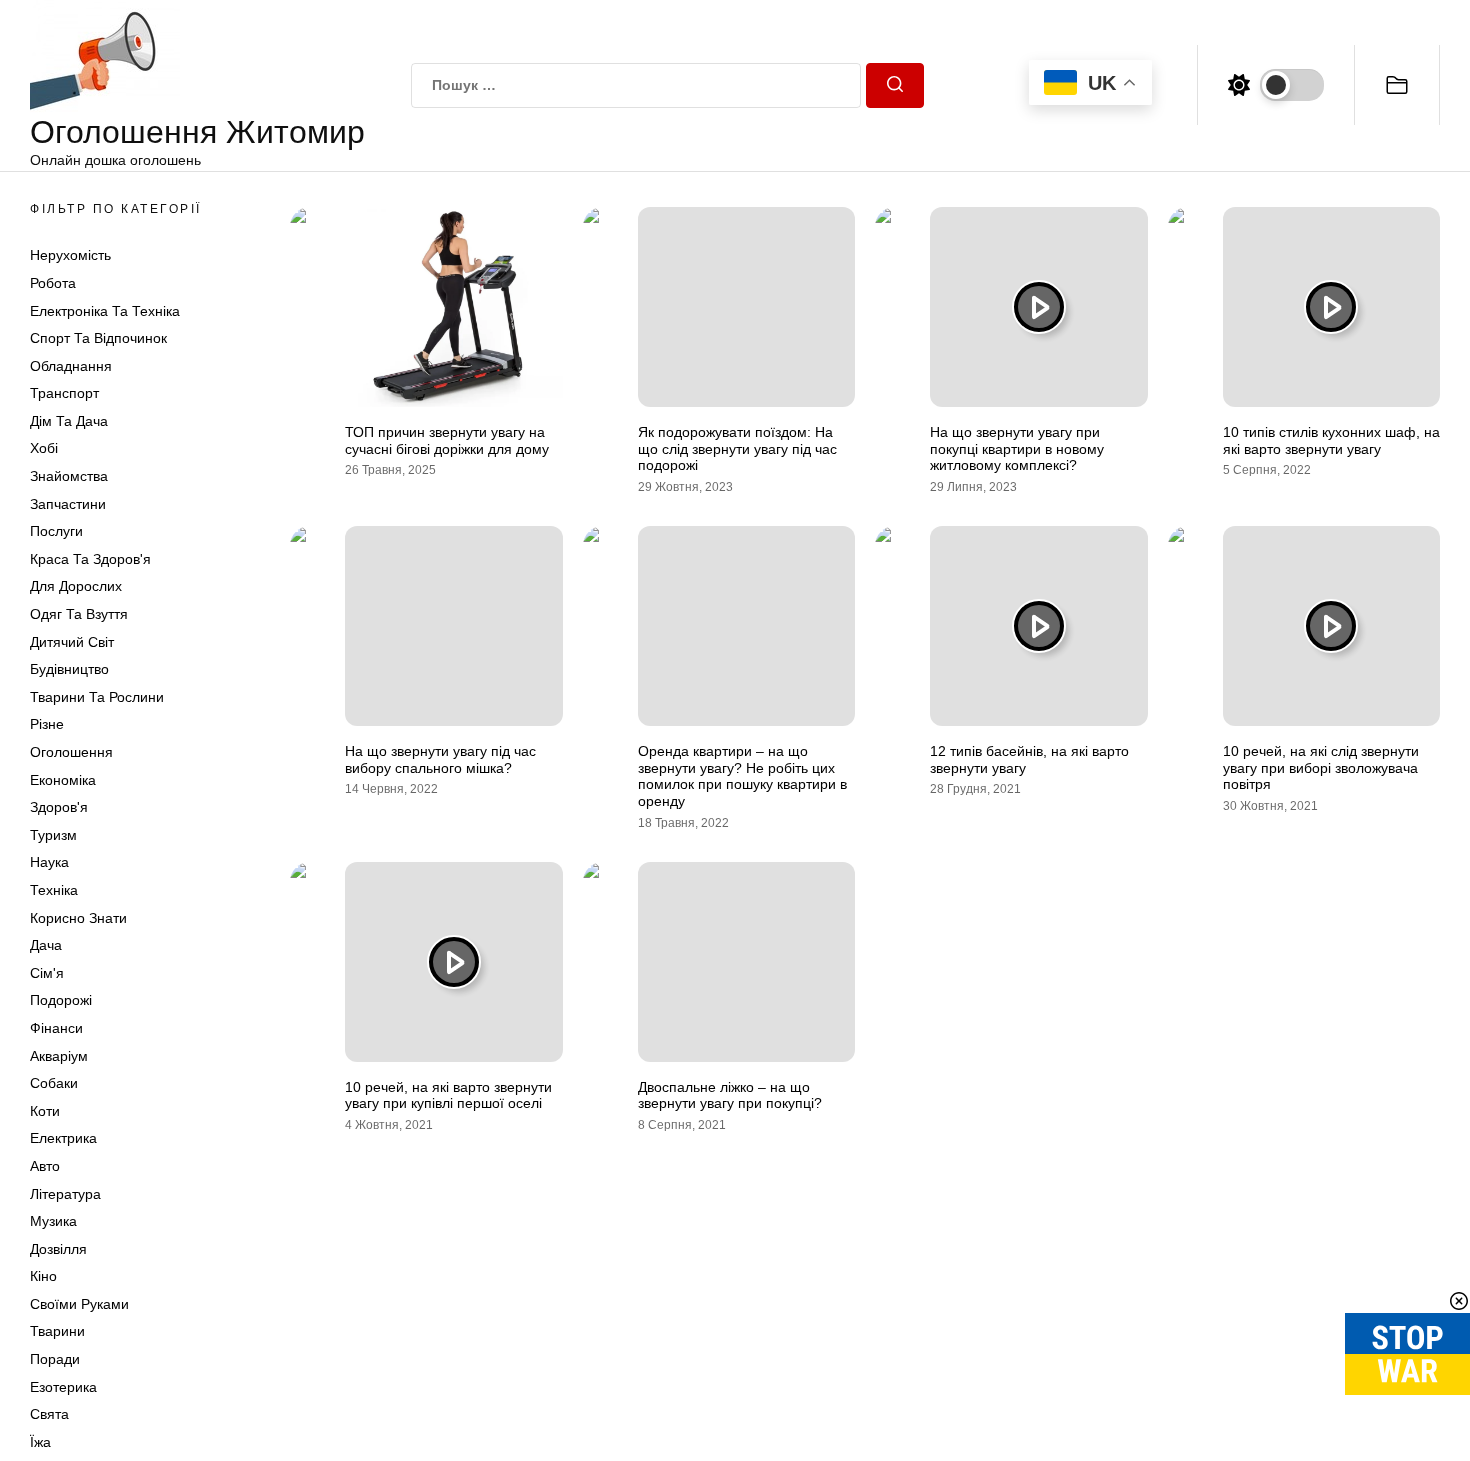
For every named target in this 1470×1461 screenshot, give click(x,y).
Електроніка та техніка (105, 311)
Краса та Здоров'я (90, 559)
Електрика (63, 1138)
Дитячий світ (72, 642)
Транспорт (64, 393)
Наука (49, 862)
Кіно (43, 1276)
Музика (53, 1221)
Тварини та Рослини (97, 697)
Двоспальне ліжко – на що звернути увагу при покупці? (730, 1095)
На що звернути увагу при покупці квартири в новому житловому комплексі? (1017, 449)
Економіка (63, 780)
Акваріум (59, 1056)
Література (65, 1194)
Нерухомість (70, 255)
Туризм (53, 835)
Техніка (54, 890)
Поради (55, 1359)
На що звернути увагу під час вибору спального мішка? (440, 759)
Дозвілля (58, 1249)
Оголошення (71, 752)
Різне (47, 724)
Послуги (56, 531)
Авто (45, 1166)
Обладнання (71, 366)
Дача (46, 945)
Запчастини (68, 504)
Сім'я (47, 973)
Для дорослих (76, 587)
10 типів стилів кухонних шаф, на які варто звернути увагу (1331, 440)
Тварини (57, 1332)
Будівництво (69, 669)
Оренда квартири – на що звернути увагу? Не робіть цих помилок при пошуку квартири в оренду (742, 776)
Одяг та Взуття (79, 614)
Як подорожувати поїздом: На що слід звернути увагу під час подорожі (737, 449)
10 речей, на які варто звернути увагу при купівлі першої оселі (448, 1095)
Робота (53, 283)
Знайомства (69, 476)
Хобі (44, 449)
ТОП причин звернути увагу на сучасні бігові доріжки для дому (447, 440)
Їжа (40, 1442)
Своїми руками (79, 1304)
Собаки (54, 1083)
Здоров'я (59, 807)
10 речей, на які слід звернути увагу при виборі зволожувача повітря (1321, 768)
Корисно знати (78, 918)
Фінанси (56, 1028)
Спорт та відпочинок (98, 338)
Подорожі (61, 1000)
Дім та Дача (69, 421)
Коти (45, 1111)
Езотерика (63, 1387)
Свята (49, 1414)
